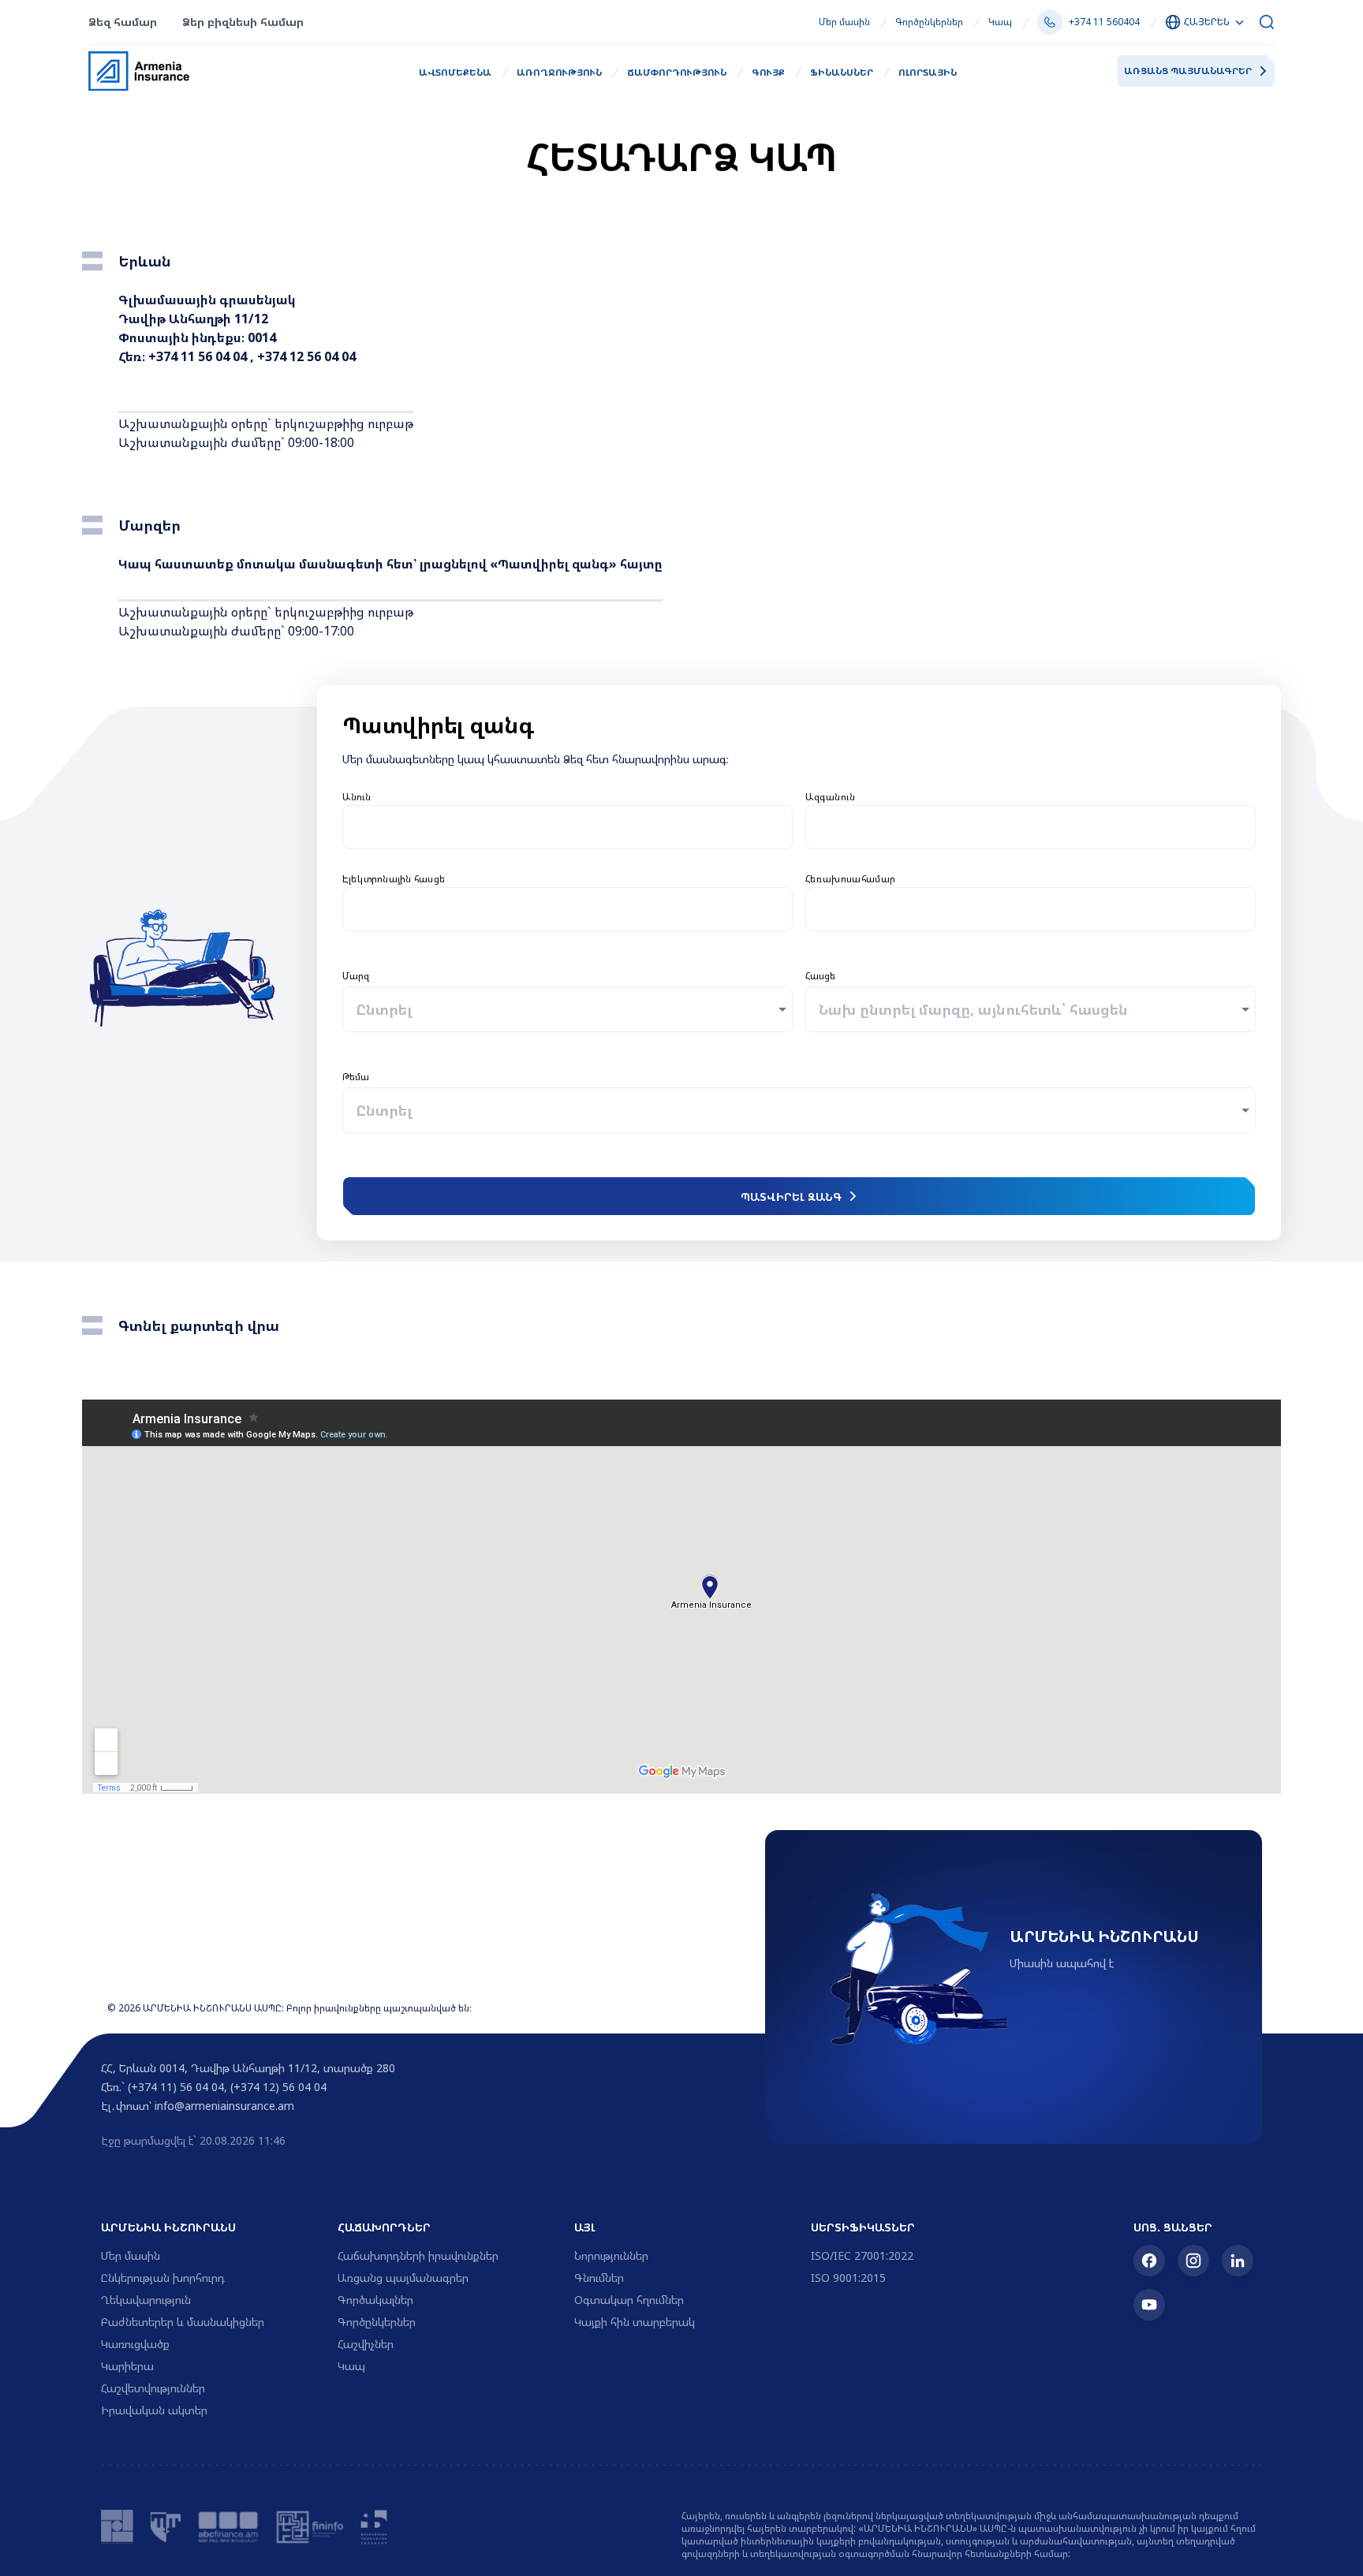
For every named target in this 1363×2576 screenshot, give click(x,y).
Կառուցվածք (135, 2344)
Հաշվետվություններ (153, 2388)
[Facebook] (1149, 2261)
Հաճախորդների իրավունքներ (418, 2255)
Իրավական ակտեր (154, 2410)
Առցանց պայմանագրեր (1188, 71)
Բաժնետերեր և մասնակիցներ (183, 2322)
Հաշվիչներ (366, 2344)
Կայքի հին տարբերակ (635, 2322)
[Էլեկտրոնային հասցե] (568, 909)
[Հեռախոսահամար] (1031, 909)
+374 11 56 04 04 (198, 356)
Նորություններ (611, 2255)
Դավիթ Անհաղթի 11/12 (193, 319)
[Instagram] (1193, 2261)
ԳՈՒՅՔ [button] (768, 72)
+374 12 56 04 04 (306, 356)
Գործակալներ (375, 2300)
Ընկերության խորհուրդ (163, 2278)
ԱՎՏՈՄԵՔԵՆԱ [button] (455, 72)
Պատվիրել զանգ (791, 1197)
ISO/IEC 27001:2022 (862, 2255)
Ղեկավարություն (146, 2300)
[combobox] (356, 1009)
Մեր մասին (844, 22)
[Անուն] (568, 827)
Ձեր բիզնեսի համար (243, 22)
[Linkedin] (1238, 2261)
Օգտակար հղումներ (629, 2300)
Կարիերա (127, 2366)
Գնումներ (599, 2278)
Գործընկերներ (929, 22)
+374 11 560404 (1104, 22)
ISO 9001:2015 (848, 2278)
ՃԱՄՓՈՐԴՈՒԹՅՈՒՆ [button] (677, 72)
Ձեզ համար (123, 22)
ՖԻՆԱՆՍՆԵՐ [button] (842, 72)
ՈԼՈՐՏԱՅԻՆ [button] (928, 72)
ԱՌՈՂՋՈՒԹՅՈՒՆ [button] (559, 72)
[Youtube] (1149, 2305)
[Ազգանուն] (1031, 827)
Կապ (1000, 22)
